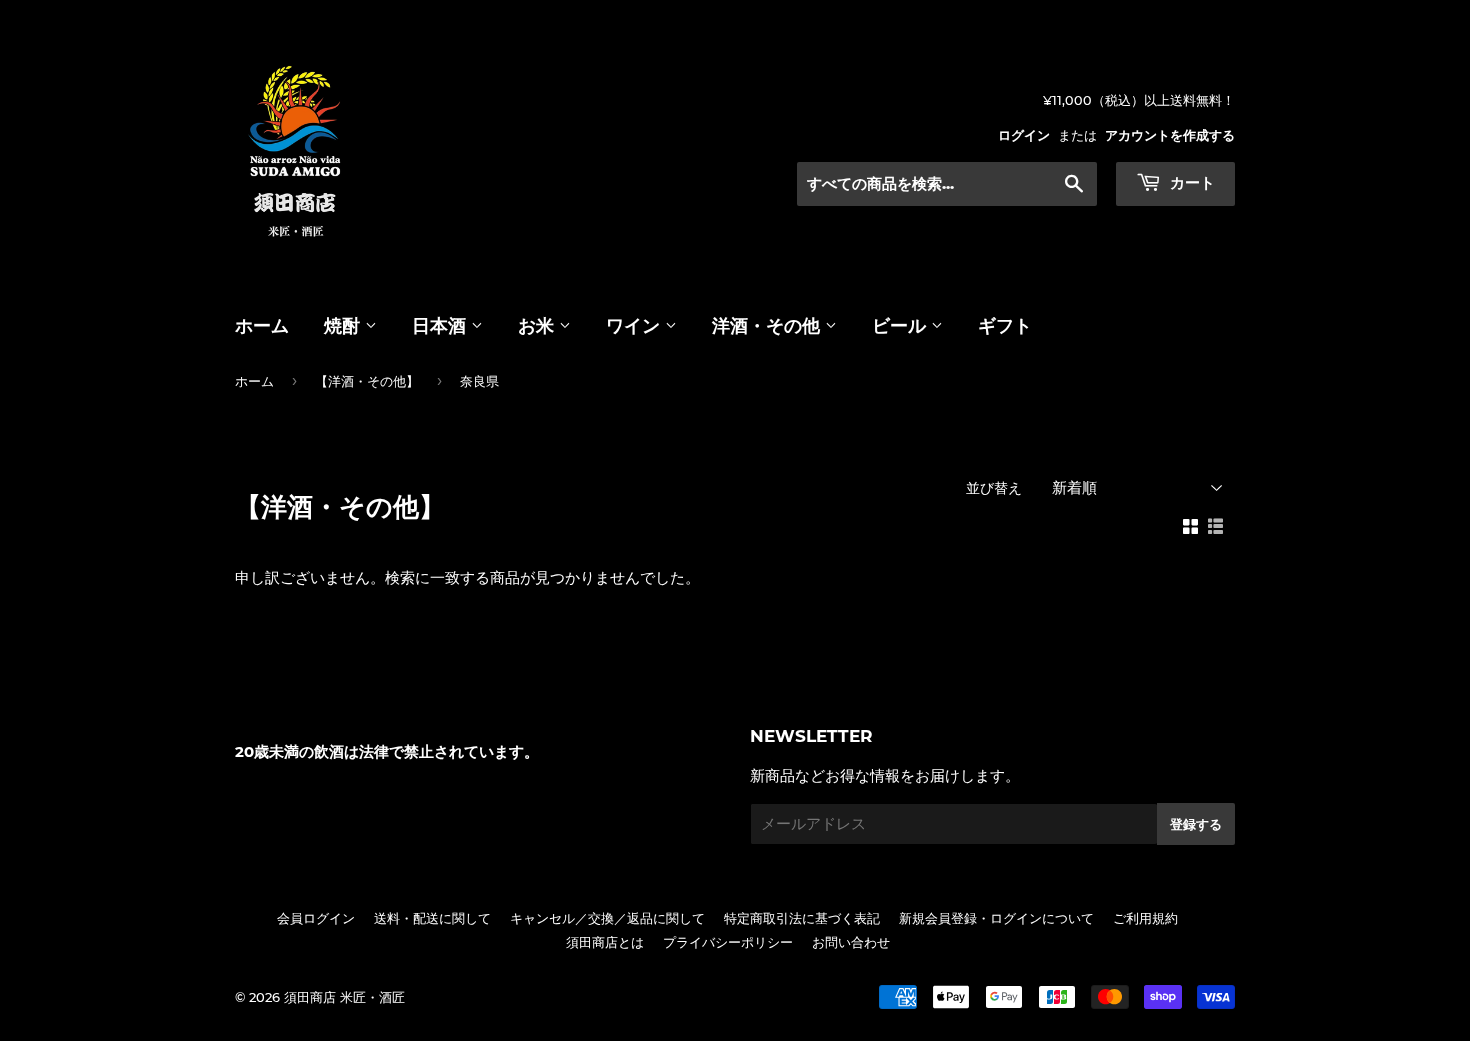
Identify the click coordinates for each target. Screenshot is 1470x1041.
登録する (1196, 824)
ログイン (1024, 135)
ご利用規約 (1145, 918)
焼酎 (344, 326)
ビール (901, 326)
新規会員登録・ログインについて (996, 918)
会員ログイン (316, 918)
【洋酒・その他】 (367, 381)
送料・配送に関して (432, 918)
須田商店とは (605, 942)
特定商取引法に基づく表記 (802, 918)
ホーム (262, 326)
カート (1190, 182)
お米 (538, 326)
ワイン (635, 326)
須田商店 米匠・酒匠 (344, 997)
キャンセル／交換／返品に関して (607, 918)
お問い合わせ (851, 942)
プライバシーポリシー (728, 942)
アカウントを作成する (1170, 135)
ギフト (1005, 326)
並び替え (994, 488)
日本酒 (441, 326)
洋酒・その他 (768, 326)
